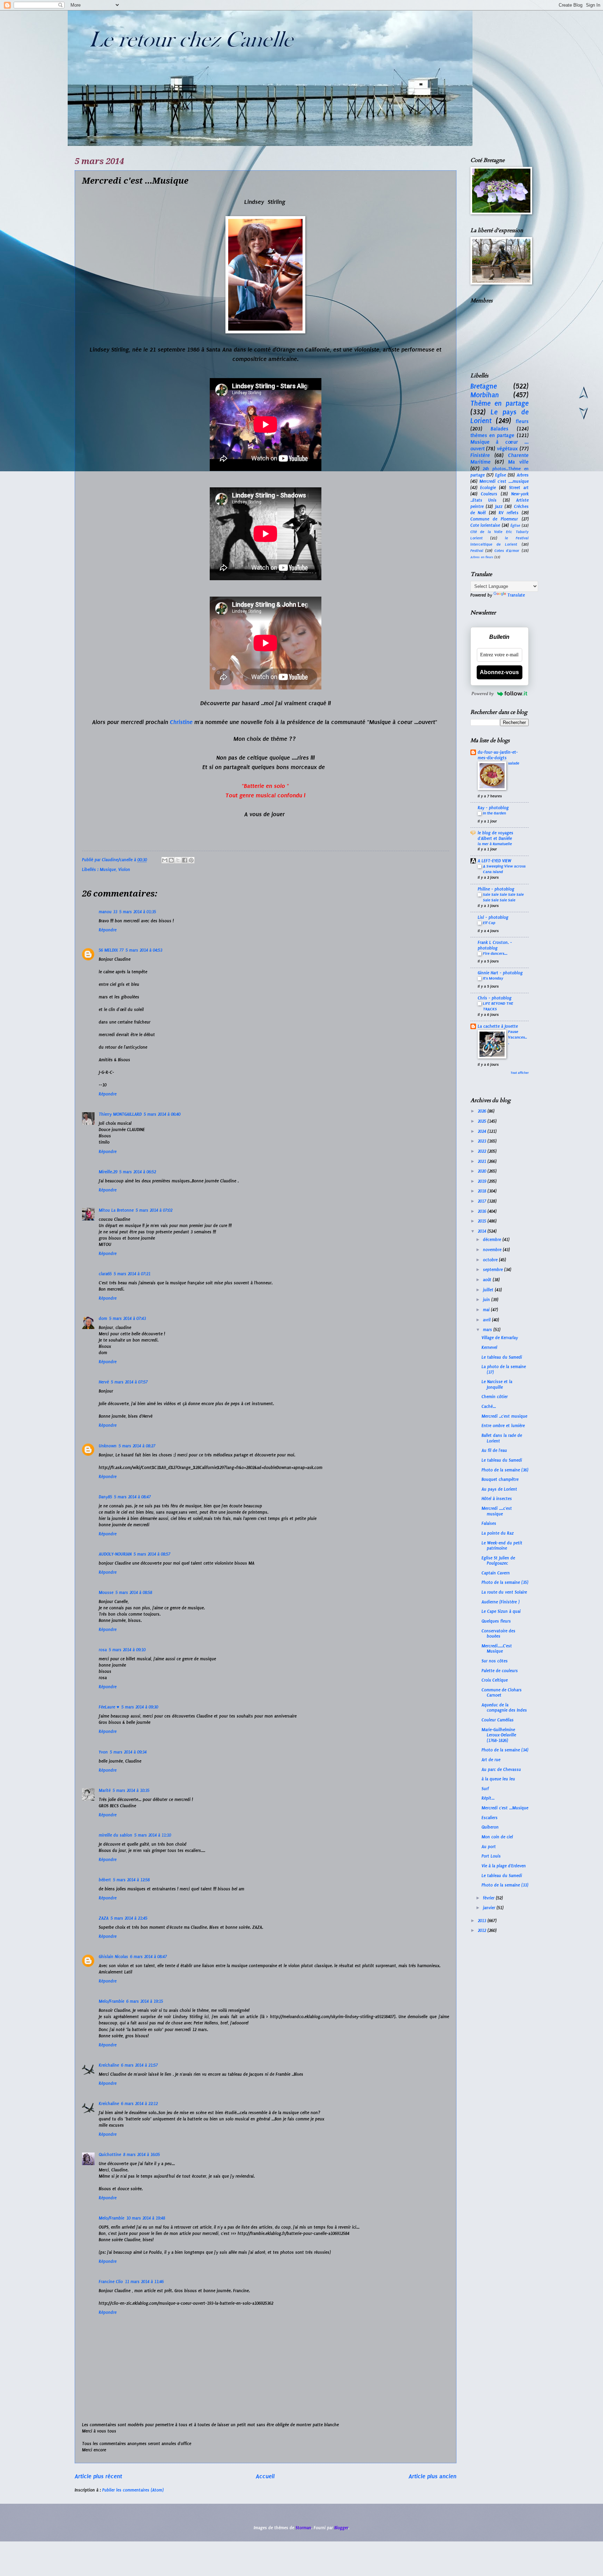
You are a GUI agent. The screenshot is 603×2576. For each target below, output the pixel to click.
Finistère (480, 455)
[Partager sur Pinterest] (191, 860)
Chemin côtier (495, 1397)
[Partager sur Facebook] (185, 860)
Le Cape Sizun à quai (501, 1611)
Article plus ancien (433, 2476)
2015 (483, 1221)
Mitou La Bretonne (116, 1210)
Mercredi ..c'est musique (504, 1416)
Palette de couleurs (500, 1671)
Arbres (523, 475)
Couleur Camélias (498, 1720)
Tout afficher (520, 1073)
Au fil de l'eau (494, 1451)
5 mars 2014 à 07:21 (132, 1274)
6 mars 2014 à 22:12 (139, 2104)
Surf (485, 1789)
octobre (491, 1260)
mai (487, 1310)
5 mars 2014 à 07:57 (129, 1382)
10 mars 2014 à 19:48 (146, 2218)
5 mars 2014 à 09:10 (127, 1650)
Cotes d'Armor (507, 551)
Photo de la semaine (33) (505, 1885)
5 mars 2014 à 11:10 (153, 1835)
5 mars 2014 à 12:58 (131, 1880)
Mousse (106, 1593)
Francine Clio (111, 2282)
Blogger (341, 2528)
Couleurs (489, 494)
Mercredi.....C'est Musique (497, 1649)
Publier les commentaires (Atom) (133, 2490)
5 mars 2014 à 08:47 (132, 1497)
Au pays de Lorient (499, 1489)
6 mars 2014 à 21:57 (139, 2065)
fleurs (522, 421)
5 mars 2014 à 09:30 (140, 1707)
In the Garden (494, 813)
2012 (483, 1931)
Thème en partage (500, 403)
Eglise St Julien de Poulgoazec (498, 1561)
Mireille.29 (108, 1172)
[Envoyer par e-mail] (165, 860)
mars (488, 1330)
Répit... (488, 1798)
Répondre (108, 930)
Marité (105, 1791)
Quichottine (110, 2155)
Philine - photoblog (496, 889)
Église (515, 526)
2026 (483, 1111)
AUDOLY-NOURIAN (115, 1554)
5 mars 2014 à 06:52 (138, 1172)
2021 (483, 1161)
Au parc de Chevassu (501, 1770)
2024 (483, 1131)
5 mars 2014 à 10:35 (131, 1791)
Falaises (489, 1523)
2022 (483, 1151)
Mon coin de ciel (497, 1837)
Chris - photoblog (495, 998)
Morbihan (485, 395)
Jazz (499, 507)
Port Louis (491, 1856)
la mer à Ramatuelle (495, 844)
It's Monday (493, 978)
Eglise (501, 475)
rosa (103, 1650)
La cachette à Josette (498, 1026)
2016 (483, 1211)
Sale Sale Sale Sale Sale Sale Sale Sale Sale (503, 897)
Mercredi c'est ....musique (504, 481)
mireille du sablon (116, 1835)
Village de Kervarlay (500, 1338)
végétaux (507, 449)
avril (487, 1320)
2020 (483, 1171)
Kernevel (489, 1348)
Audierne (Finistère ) (501, 1602)
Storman (303, 2528)
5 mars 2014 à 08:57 (152, 1554)
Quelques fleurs (496, 1621)
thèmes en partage (493, 435)
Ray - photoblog (493, 808)
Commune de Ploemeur (494, 519)
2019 (483, 1181)
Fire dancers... (495, 953)
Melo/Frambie (111, 2001)
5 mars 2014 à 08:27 (137, 1446)
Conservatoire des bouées (498, 1634)
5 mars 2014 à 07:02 (154, 1210)
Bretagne (484, 386)
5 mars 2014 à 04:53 (144, 950)
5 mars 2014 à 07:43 (128, 1319)
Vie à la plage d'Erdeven (504, 1866)
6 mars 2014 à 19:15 (145, 2001)
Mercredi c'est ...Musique (505, 1808)
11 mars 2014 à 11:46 (144, 2282)
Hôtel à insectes (497, 1499)
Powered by (483, 693)
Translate (516, 595)
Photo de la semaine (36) (505, 1470)
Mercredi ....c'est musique (497, 1511)
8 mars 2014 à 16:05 (142, 2155)
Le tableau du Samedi (502, 1357)
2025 (483, 1121)
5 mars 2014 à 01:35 (138, 912)
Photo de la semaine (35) (505, 1582)
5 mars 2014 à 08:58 (134, 1593)
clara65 (105, 1274)
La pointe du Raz (498, 1533)
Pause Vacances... (518, 1037)
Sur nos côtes (495, 1661)
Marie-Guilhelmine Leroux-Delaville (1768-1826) (499, 1735)
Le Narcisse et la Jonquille (497, 1384)
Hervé (104, 1382)
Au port (489, 1847)
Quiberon (490, 1827)
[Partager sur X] (178, 860)
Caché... (489, 1407)
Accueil (265, 2476)
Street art (519, 488)
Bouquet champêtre (500, 1479)
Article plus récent (98, 2476)
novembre (493, 1250)
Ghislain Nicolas (113, 1957)
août (488, 1280)
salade (514, 763)
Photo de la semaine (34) (505, 1750)
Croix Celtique (495, 1680)
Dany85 (105, 1497)
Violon (124, 870)
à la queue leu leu (498, 1779)
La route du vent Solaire (504, 1592)
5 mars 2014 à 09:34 (128, 1752)
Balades (500, 429)
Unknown (108, 1446)
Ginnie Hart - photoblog (500, 973)
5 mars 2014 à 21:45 (129, 1918)
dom (103, 1319)
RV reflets (509, 513)
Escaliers (490, 1818)
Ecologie (488, 488)
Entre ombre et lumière (503, 1426)
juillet (489, 1290)
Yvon (103, 1752)
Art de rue (491, 1760)
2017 (483, 1201)
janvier (490, 1908)
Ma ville (518, 462)
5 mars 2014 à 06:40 (162, 1114)
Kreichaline (109, 2065)
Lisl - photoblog (493, 917)
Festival (477, 551)
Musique (108, 870)
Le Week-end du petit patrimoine (502, 1546)
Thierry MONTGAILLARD (120, 1114)
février (489, 1898)
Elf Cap (489, 923)
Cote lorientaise (485, 525)
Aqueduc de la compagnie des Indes (504, 1708)
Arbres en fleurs (482, 557)
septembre (494, 1270)
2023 (483, 1141)
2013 (483, 1921)
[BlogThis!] (171, 860)
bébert (105, 1880)
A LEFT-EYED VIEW (494, 861)
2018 (483, 1191)
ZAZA (104, 1918)
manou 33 (108, 912)
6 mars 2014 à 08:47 (148, 1957)
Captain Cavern (496, 1573)
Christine (181, 722)
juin (487, 1300)
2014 (483, 1231)
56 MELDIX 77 (111, 950)
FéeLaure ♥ (109, 1707)
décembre (493, 1240)
